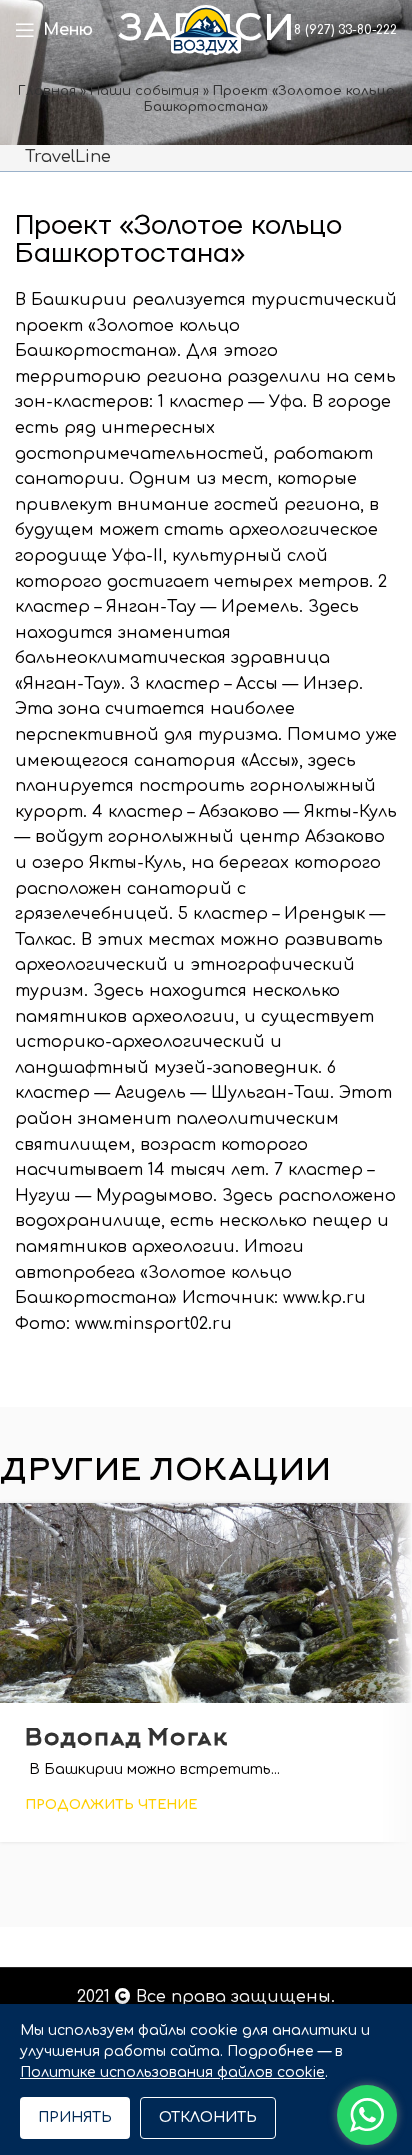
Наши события (144, 91)
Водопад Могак (126, 1739)
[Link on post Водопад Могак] (206, 1603)
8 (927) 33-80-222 (343, 30)
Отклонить (208, 2117)
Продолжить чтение (111, 1805)
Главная (47, 91)
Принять (75, 2117)
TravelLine (68, 157)
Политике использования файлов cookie (172, 2072)
